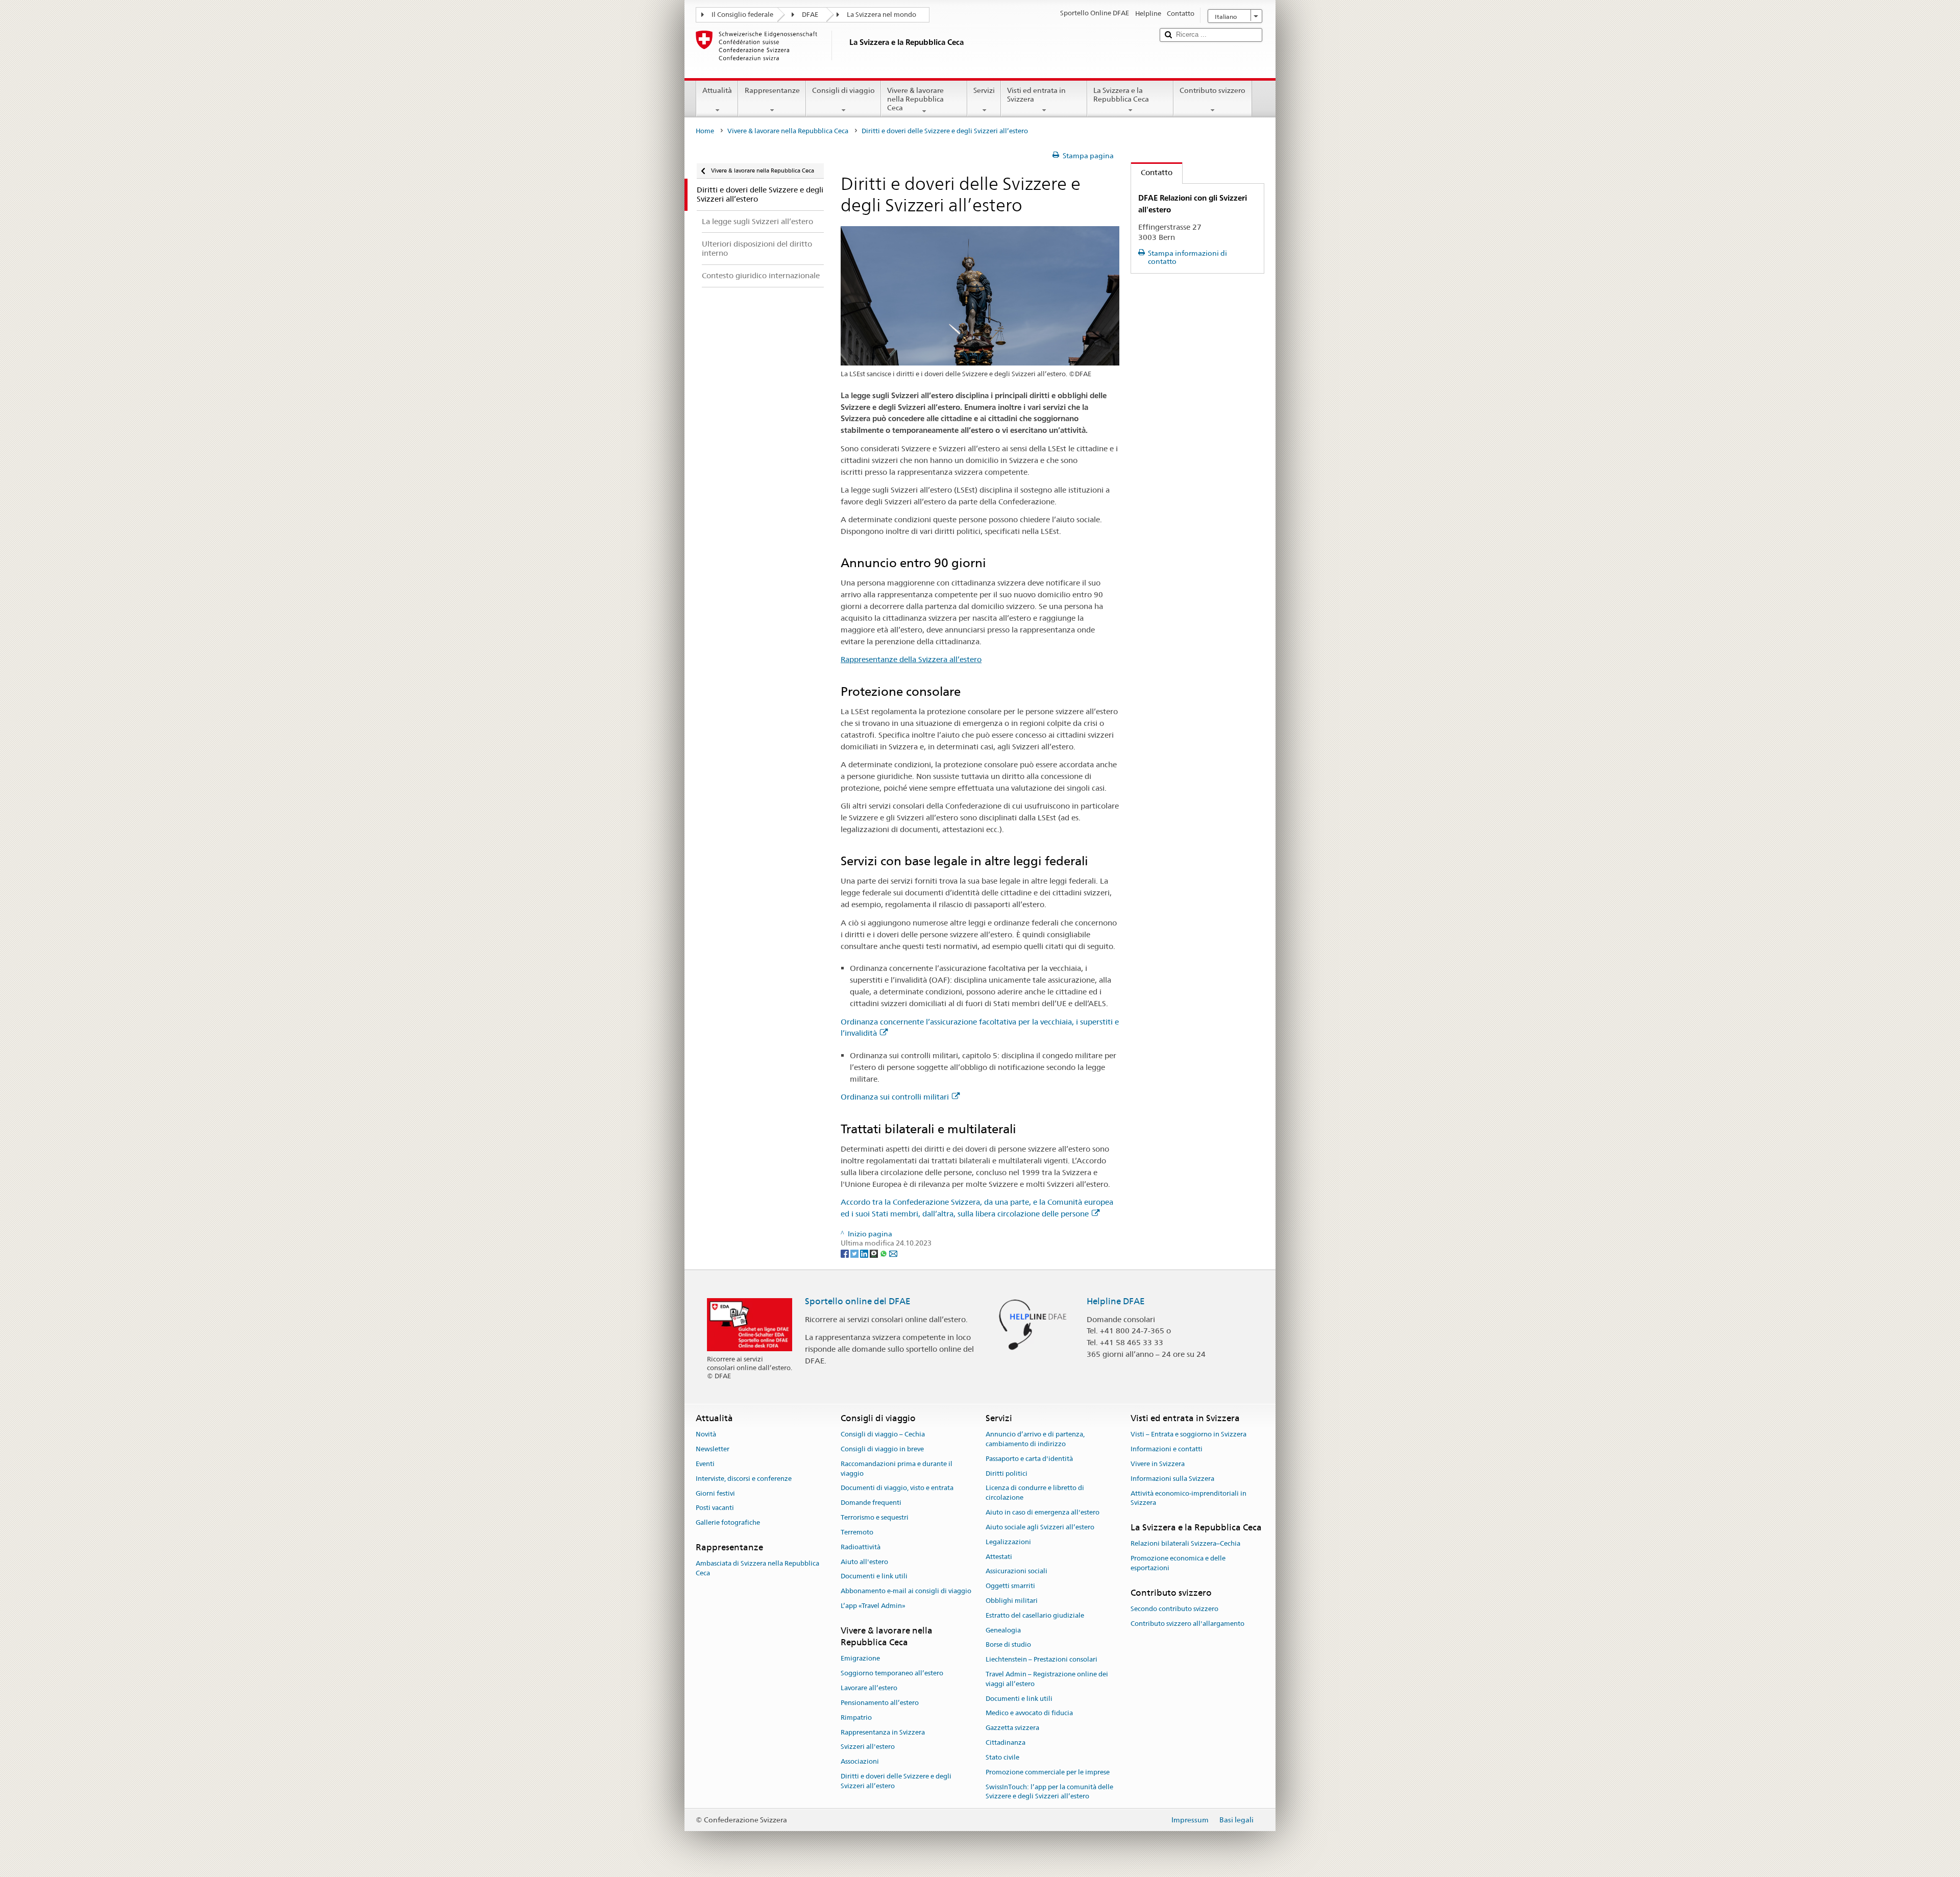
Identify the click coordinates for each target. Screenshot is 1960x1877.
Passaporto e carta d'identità (1029, 1459)
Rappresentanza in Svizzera (883, 1732)
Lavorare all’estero (869, 1688)
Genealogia (1003, 1630)
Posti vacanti (715, 1508)
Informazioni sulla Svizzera (1172, 1479)
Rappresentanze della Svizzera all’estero (911, 659)
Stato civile (1002, 1757)
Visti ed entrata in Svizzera (1036, 95)
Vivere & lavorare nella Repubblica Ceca (915, 99)
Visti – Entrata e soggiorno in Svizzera (1189, 1435)
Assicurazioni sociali (1016, 1571)
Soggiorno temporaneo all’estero (892, 1674)
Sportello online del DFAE (858, 1301)
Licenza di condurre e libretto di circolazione (1035, 1493)
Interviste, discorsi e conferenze (744, 1479)
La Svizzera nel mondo (881, 15)
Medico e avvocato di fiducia (1029, 1713)
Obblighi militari (1012, 1601)
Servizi (984, 90)
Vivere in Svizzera (1158, 1464)
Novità (706, 1435)
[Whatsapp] (884, 1253)
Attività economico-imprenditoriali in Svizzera (1189, 1498)
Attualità (717, 90)
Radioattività (861, 1547)
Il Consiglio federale (742, 15)
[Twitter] (855, 1253)
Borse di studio (1008, 1645)
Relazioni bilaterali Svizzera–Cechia (1185, 1544)
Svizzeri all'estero (868, 1747)
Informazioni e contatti (1167, 1449)
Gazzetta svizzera (1012, 1728)
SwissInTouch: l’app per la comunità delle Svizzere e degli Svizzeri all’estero (1049, 1792)
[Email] (893, 1253)
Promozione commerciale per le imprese (1048, 1772)
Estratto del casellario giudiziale (1035, 1615)
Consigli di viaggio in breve (882, 1449)
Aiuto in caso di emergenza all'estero (1043, 1512)
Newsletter (713, 1449)
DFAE (810, 15)
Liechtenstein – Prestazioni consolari (1042, 1659)
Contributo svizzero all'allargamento (1187, 1624)
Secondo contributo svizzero (1174, 1609)
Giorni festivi (715, 1493)
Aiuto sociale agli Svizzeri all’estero (1040, 1527)
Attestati (999, 1557)
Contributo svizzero (1212, 90)
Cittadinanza (1006, 1742)
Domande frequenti (871, 1503)
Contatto (1152, 172)
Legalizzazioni (1008, 1542)
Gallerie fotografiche (728, 1522)
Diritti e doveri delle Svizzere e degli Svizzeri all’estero (896, 1781)
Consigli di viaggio (843, 90)
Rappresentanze (772, 90)
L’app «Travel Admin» (873, 1606)
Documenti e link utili (874, 1577)
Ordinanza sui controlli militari (895, 1097)
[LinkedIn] (865, 1253)
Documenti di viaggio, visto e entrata (897, 1488)
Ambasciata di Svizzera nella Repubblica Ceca (757, 1568)
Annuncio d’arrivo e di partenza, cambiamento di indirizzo (1035, 1440)
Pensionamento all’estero (880, 1703)
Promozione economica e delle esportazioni (1178, 1563)
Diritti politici (1007, 1473)
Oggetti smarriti (1010, 1586)
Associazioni (860, 1761)
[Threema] (875, 1253)
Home (705, 131)
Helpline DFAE (1116, 1301)
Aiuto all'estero (864, 1562)
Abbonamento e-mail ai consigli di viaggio (906, 1591)
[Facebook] (846, 1253)
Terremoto (857, 1532)
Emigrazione (860, 1659)
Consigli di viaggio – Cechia (883, 1435)
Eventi (705, 1464)
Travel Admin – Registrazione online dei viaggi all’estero (1047, 1679)
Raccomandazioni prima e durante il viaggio (897, 1469)
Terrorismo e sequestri (875, 1517)
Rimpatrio (856, 1717)
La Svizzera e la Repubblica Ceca (1121, 95)
